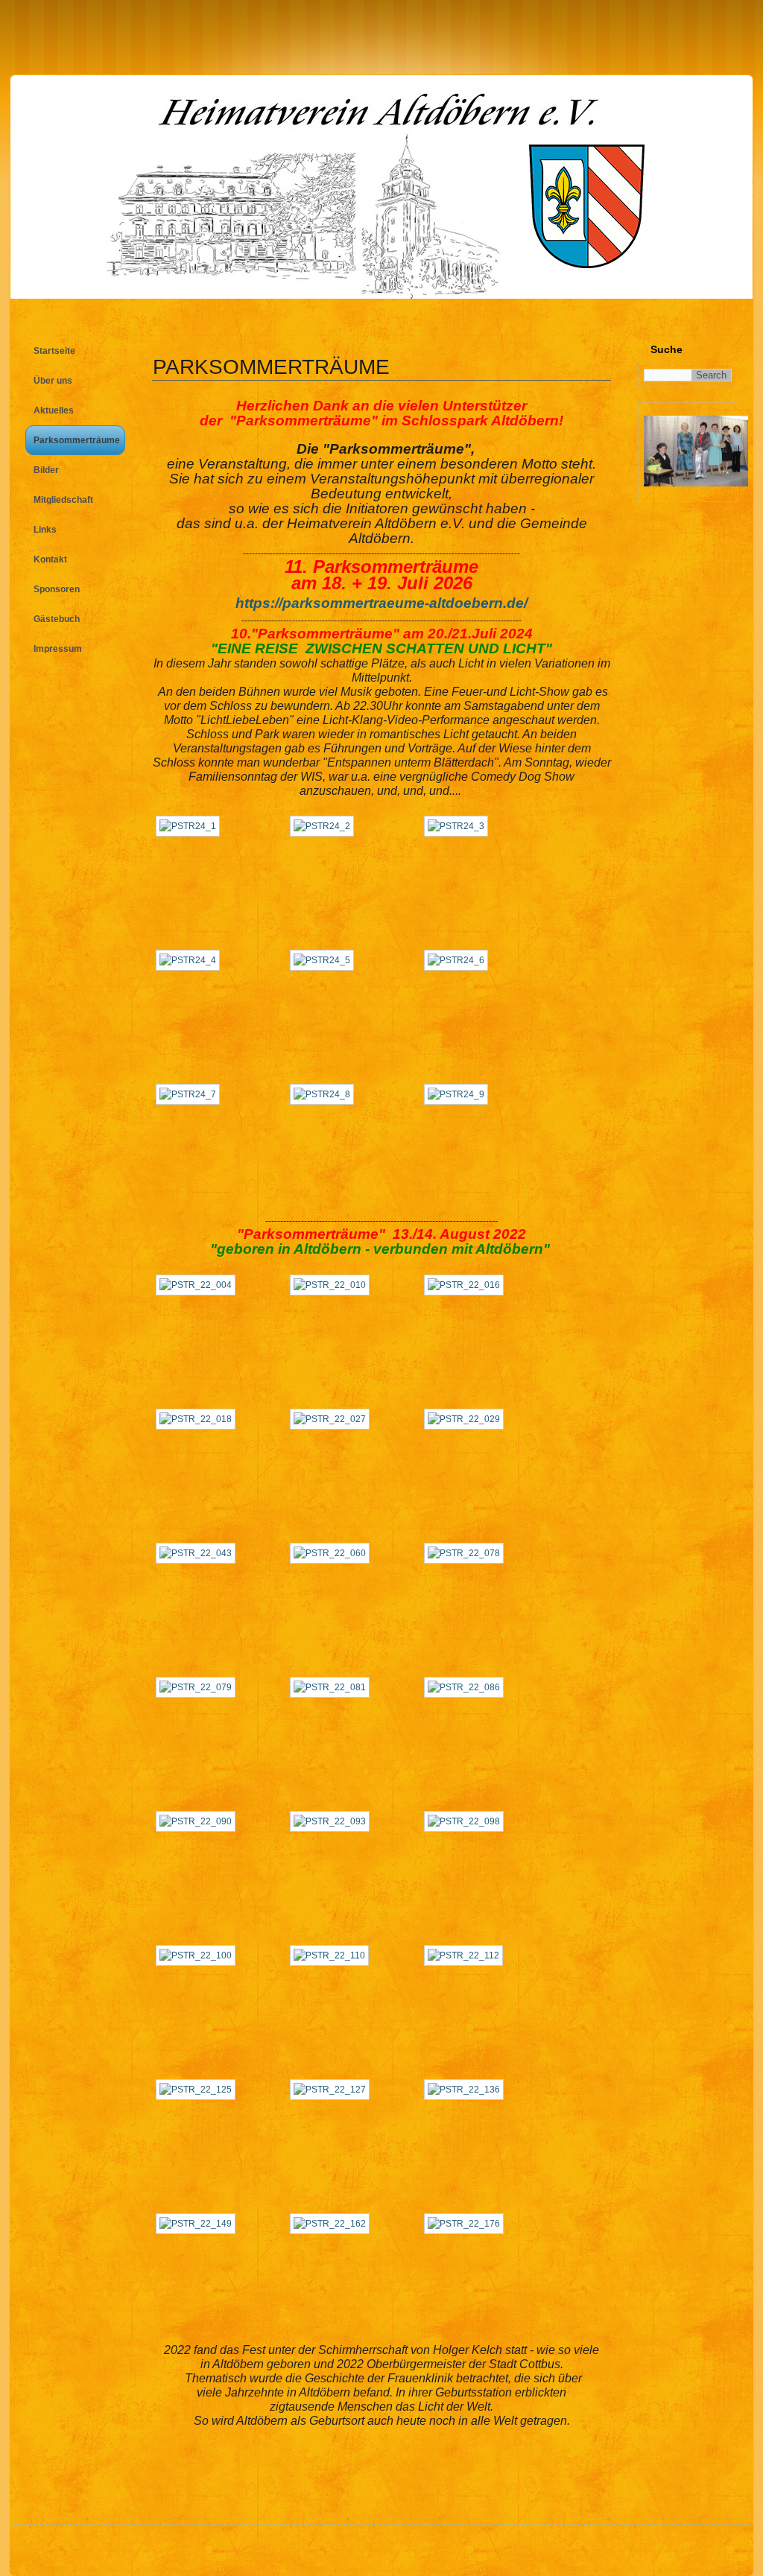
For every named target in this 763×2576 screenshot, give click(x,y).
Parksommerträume (77, 440)
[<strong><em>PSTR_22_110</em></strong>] (333, 1955)
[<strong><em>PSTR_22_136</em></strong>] (468, 2090)
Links (45, 530)
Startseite (54, 351)
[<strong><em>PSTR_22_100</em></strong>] (199, 1955)
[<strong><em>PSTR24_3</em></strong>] (460, 826)
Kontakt (50, 559)
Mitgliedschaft (63, 500)
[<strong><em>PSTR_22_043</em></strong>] (199, 1553)
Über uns (53, 381)
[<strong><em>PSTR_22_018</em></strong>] (199, 1419)
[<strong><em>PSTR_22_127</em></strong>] (333, 2090)
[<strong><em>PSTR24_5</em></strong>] (326, 960)
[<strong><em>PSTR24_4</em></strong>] (191, 960)
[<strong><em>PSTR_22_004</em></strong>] (199, 1285)
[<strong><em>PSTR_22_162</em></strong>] (333, 2224)
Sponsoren (57, 589)
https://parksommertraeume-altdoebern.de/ (381, 603)
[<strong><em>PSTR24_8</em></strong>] (326, 1094)
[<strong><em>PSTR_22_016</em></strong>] (468, 1285)
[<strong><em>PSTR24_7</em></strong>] (191, 1094)
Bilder (46, 470)
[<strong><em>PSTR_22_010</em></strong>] (333, 1285)
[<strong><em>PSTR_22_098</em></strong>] (468, 1821)
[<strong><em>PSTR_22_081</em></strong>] (333, 1687)
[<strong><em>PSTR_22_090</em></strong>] (199, 1821)
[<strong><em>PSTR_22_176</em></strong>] (468, 2224)
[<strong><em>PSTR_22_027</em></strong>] (333, 1419)
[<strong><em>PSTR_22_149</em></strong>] (199, 2224)
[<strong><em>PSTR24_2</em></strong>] (326, 826)
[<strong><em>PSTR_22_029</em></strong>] (468, 1419)
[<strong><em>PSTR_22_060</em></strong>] (333, 1553)
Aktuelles (54, 410)
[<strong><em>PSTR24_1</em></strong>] (191, 826)
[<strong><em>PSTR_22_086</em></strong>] (468, 1687)
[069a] (696, 483)
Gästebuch (57, 619)
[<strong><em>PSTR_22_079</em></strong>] (199, 1687)
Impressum (58, 649)
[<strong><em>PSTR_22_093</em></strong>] (333, 1821)
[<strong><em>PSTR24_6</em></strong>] (460, 960)
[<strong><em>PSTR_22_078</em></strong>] (468, 1553)
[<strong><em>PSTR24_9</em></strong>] (460, 1094)
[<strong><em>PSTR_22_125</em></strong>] (199, 2090)
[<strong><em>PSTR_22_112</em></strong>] (467, 1955)
